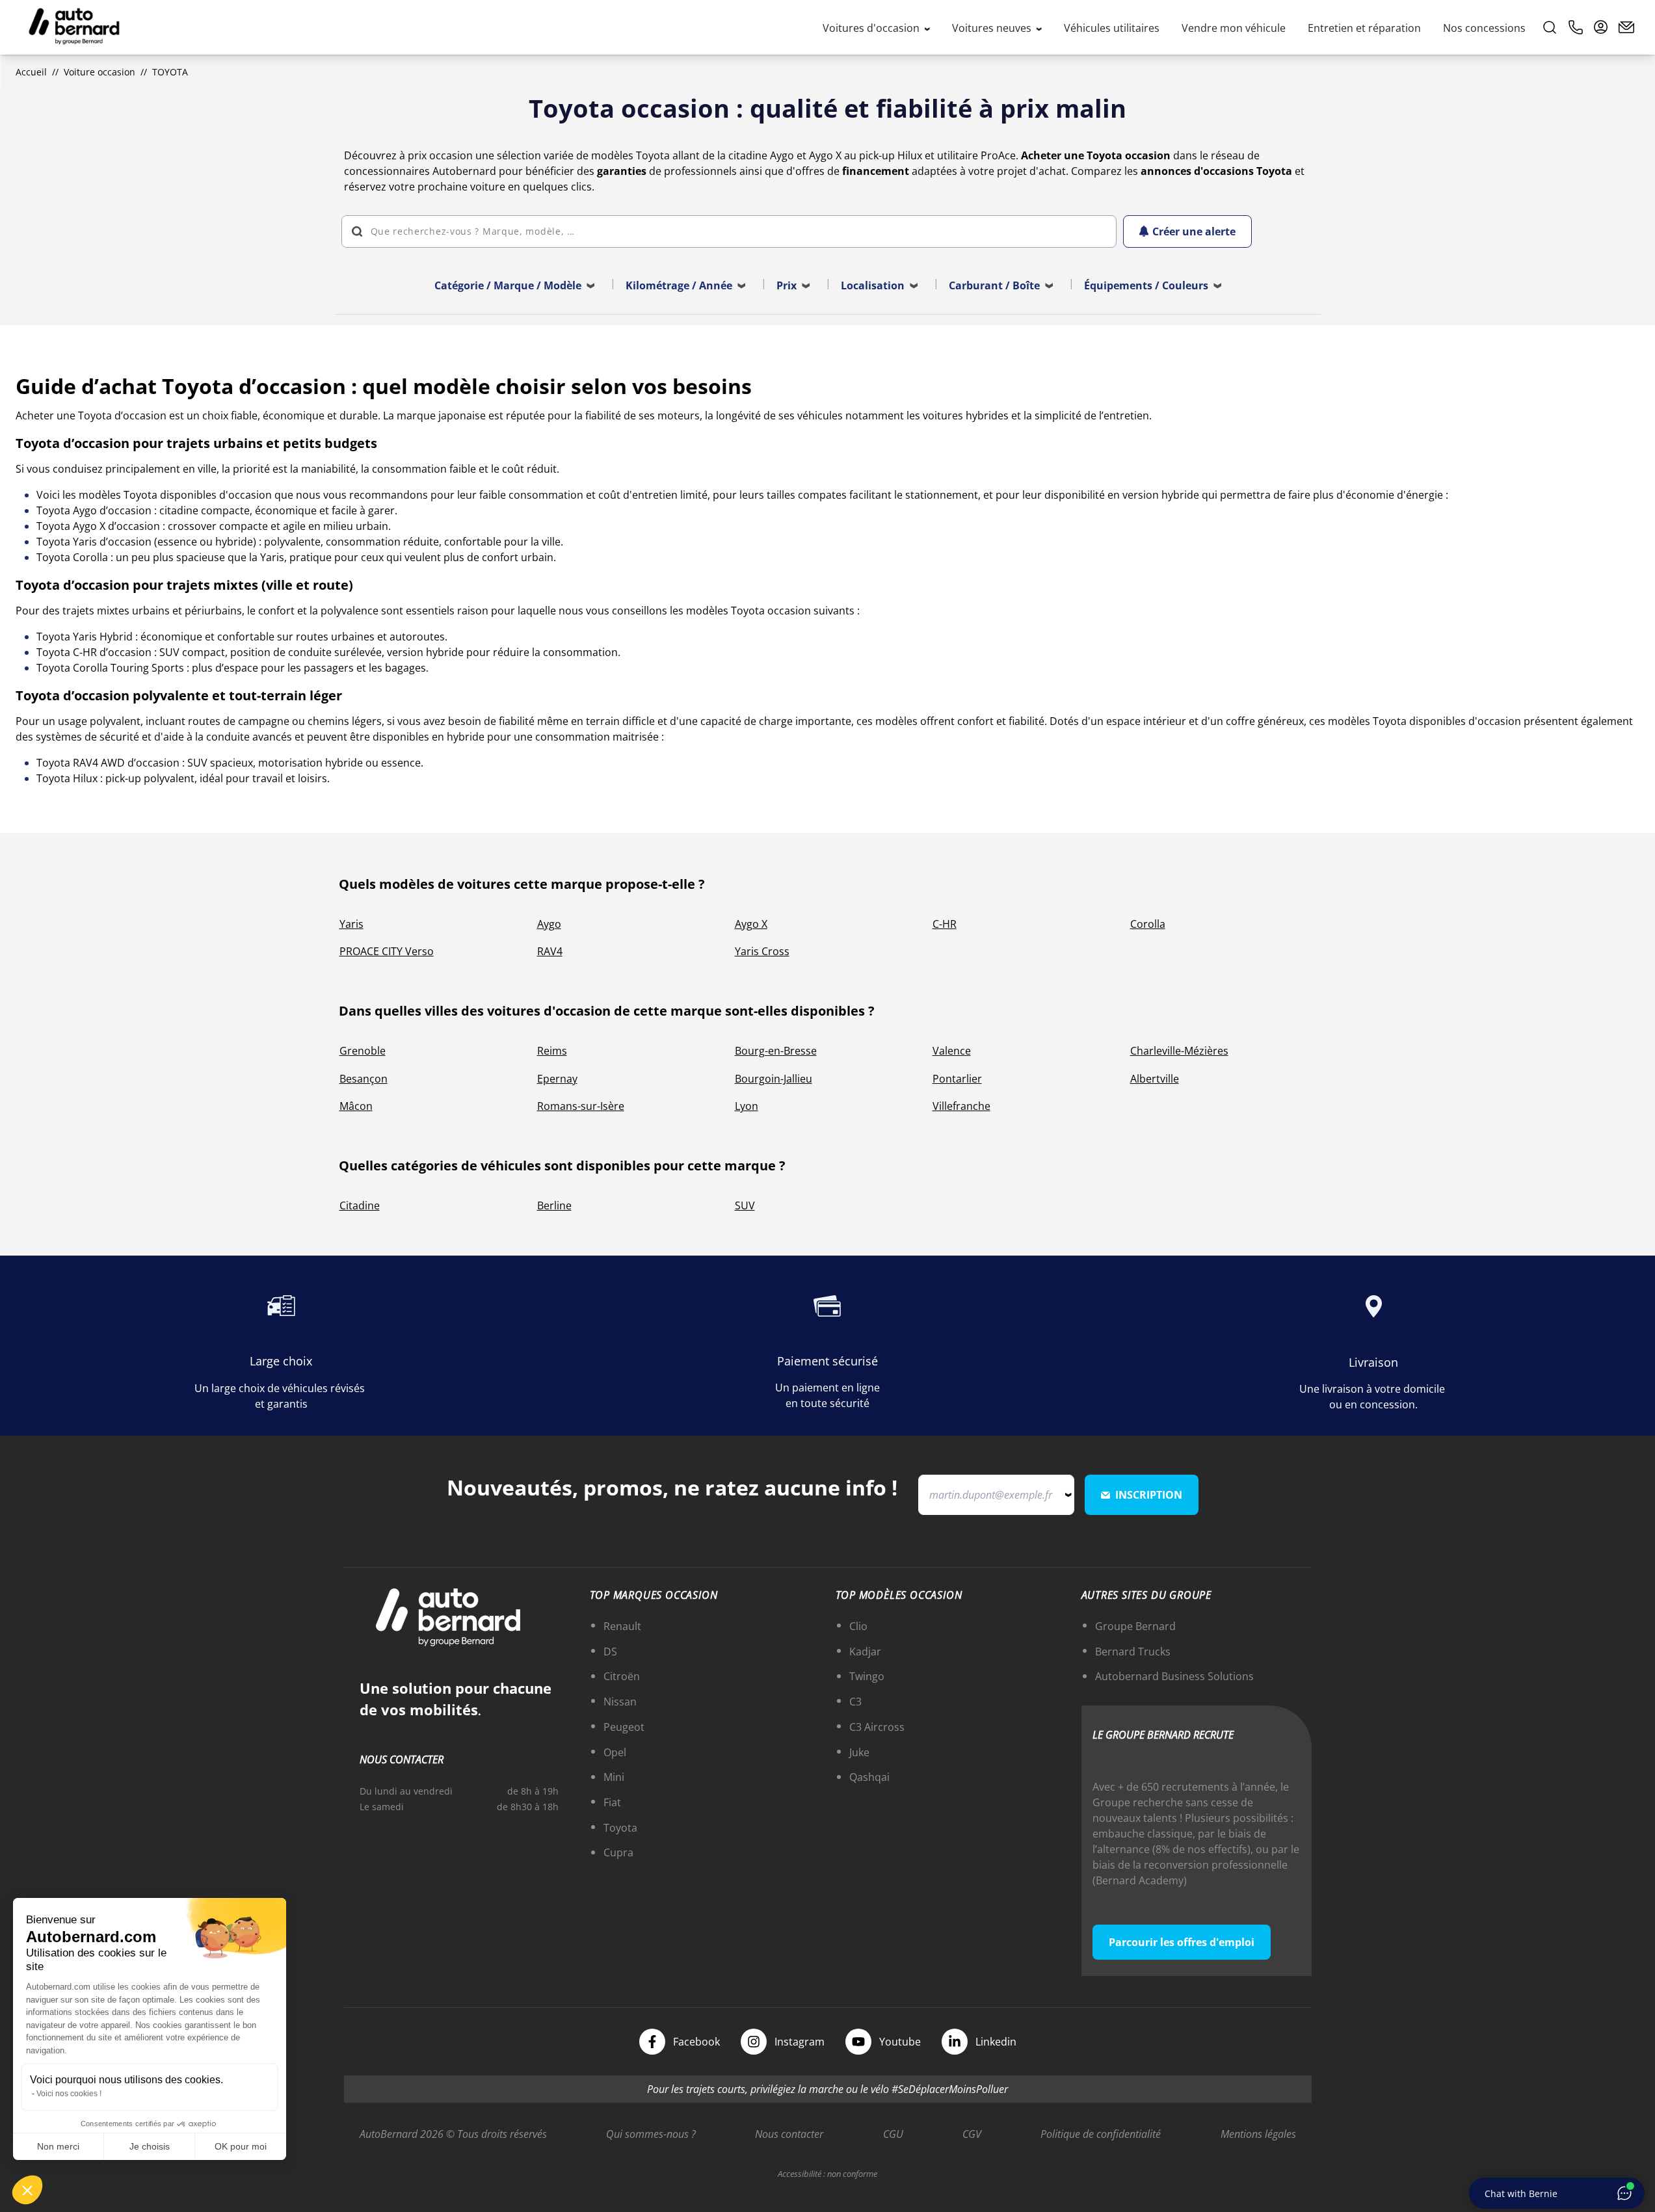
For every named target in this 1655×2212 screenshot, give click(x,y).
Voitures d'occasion (872, 28)
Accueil (31, 72)
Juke (859, 1752)
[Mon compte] (1601, 27)
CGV (972, 2134)
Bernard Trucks (1133, 1652)
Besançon (364, 1079)
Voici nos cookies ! (69, 2094)
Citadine (360, 1205)
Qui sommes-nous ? (651, 2134)
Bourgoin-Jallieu (774, 1079)
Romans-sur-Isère (581, 1106)
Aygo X (751, 924)
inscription (1149, 1495)
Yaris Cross (762, 951)
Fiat (612, 1802)
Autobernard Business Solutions (1174, 1676)
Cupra (618, 1852)
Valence (952, 1051)
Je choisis (150, 2146)
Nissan (620, 1702)
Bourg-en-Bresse (776, 1051)
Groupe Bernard (1135, 1626)
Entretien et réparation (1364, 28)
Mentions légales (1258, 2134)
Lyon (747, 1106)
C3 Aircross (877, 1727)
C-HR (945, 924)
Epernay (557, 1079)
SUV (745, 1205)
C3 (855, 1702)
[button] (27, 2190)
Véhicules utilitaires (1112, 28)
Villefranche (961, 1106)
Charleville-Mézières (1179, 1051)
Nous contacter (789, 2134)
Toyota (620, 1828)
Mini (614, 1777)
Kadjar (865, 1652)
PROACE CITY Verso (387, 951)
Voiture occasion (99, 72)
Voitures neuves (993, 28)
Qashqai (869, 1777)
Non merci (58, 2146)
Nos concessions (1484, 28)
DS (610, 1652)
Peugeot (624, 1727)
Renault (622, 1626)
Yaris (351, 924)
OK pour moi (241, 2146)
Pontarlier (957, 1079)
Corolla (1148, 924)
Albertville (1155, 1079)
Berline (554, 1205)
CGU (893, 2134)
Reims (552, 1051)
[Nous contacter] (1626, 27)
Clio (858, 1626)
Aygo (549, 924)
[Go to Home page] (74, 27)
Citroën (622, 1676)
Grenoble (363, 1051)
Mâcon (356, 1106)
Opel (615, 1752)
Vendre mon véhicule (1234, 28)
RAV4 (550, 951)
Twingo (867, 1676)
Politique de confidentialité (1101, 2134)
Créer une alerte (1194, 231)
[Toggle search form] (1550, 27)
